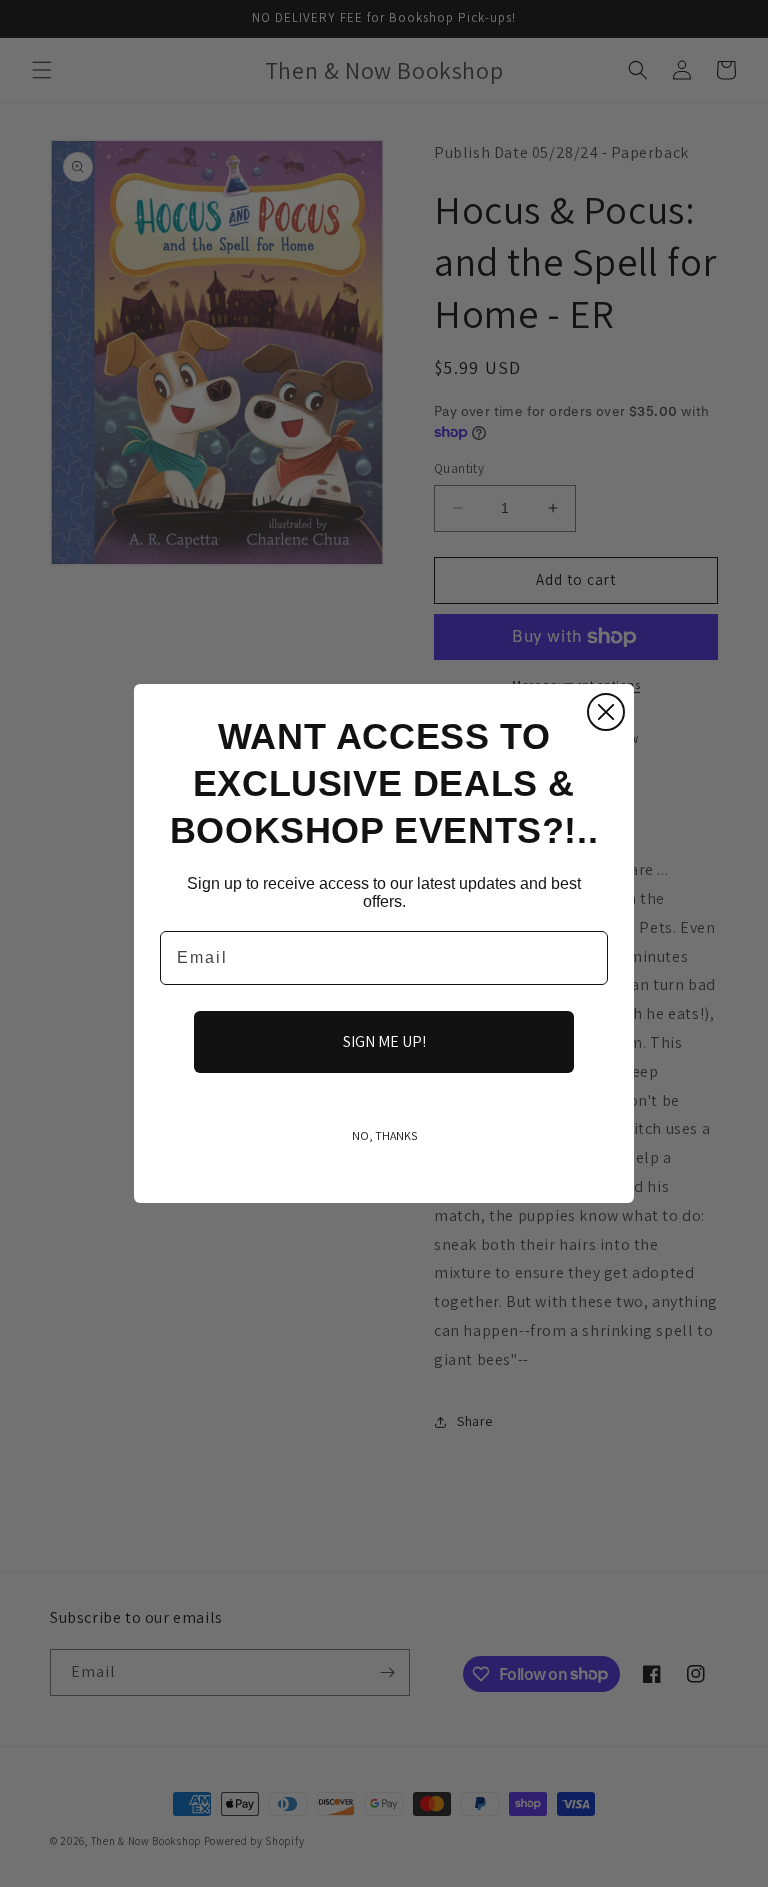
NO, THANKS (384, 1135)
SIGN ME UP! (384, 1041)
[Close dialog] (606, 712)
